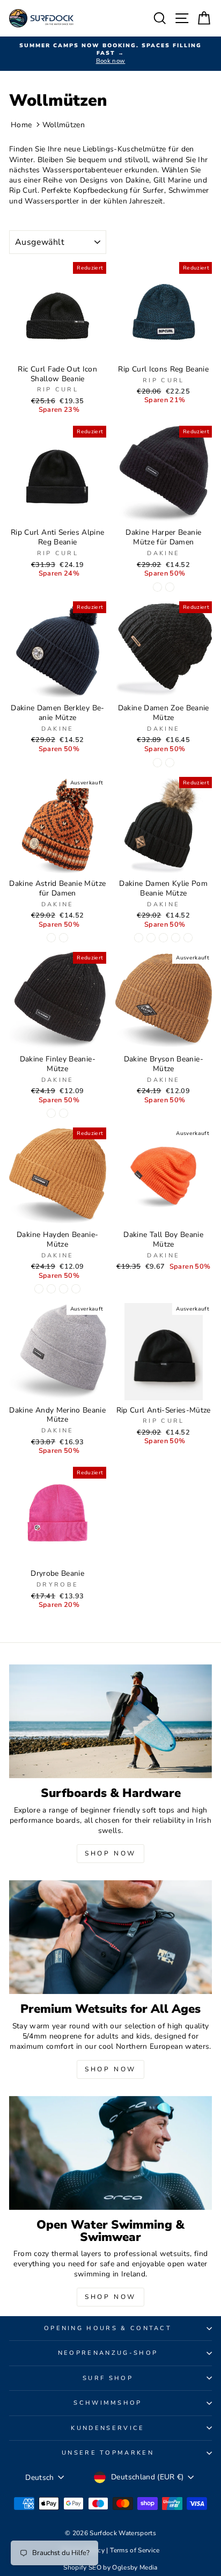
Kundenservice (108, 2428)
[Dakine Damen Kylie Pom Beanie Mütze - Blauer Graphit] (151, 938)
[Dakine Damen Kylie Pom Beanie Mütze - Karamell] (163, 938)
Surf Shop (108, 2378)
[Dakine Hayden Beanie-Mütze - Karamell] (39, 1289)
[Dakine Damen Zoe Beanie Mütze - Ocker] (170, 763)
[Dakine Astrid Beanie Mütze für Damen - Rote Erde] (51, 938)
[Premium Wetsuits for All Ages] (110, 1937)
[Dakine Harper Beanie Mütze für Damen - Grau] (170, 587)
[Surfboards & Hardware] (110, 1722)
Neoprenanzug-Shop (108, 2353)
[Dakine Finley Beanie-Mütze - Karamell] (64, 1113)
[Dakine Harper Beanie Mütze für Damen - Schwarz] (157, 587)
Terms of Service (135, 2550)
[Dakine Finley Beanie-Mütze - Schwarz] (51, 1113)
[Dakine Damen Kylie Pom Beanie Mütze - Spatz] (188, 938)
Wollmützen (64, 125)
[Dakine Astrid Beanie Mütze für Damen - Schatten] (64, 938)
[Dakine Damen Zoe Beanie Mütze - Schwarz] (157, 763)
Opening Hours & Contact (108, 2328)
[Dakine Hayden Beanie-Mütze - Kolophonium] (76, 1289)
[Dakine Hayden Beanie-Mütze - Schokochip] (64, 1289)
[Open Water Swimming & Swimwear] (110, 2153)
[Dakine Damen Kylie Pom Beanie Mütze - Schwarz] (139, 938)
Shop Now (110, 1853)
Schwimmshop (108, 2403)
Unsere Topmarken (108, 2453)
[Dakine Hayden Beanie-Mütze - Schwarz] (51, 1289)
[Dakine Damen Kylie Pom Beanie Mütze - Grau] (176, 938)
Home (21, 125)
